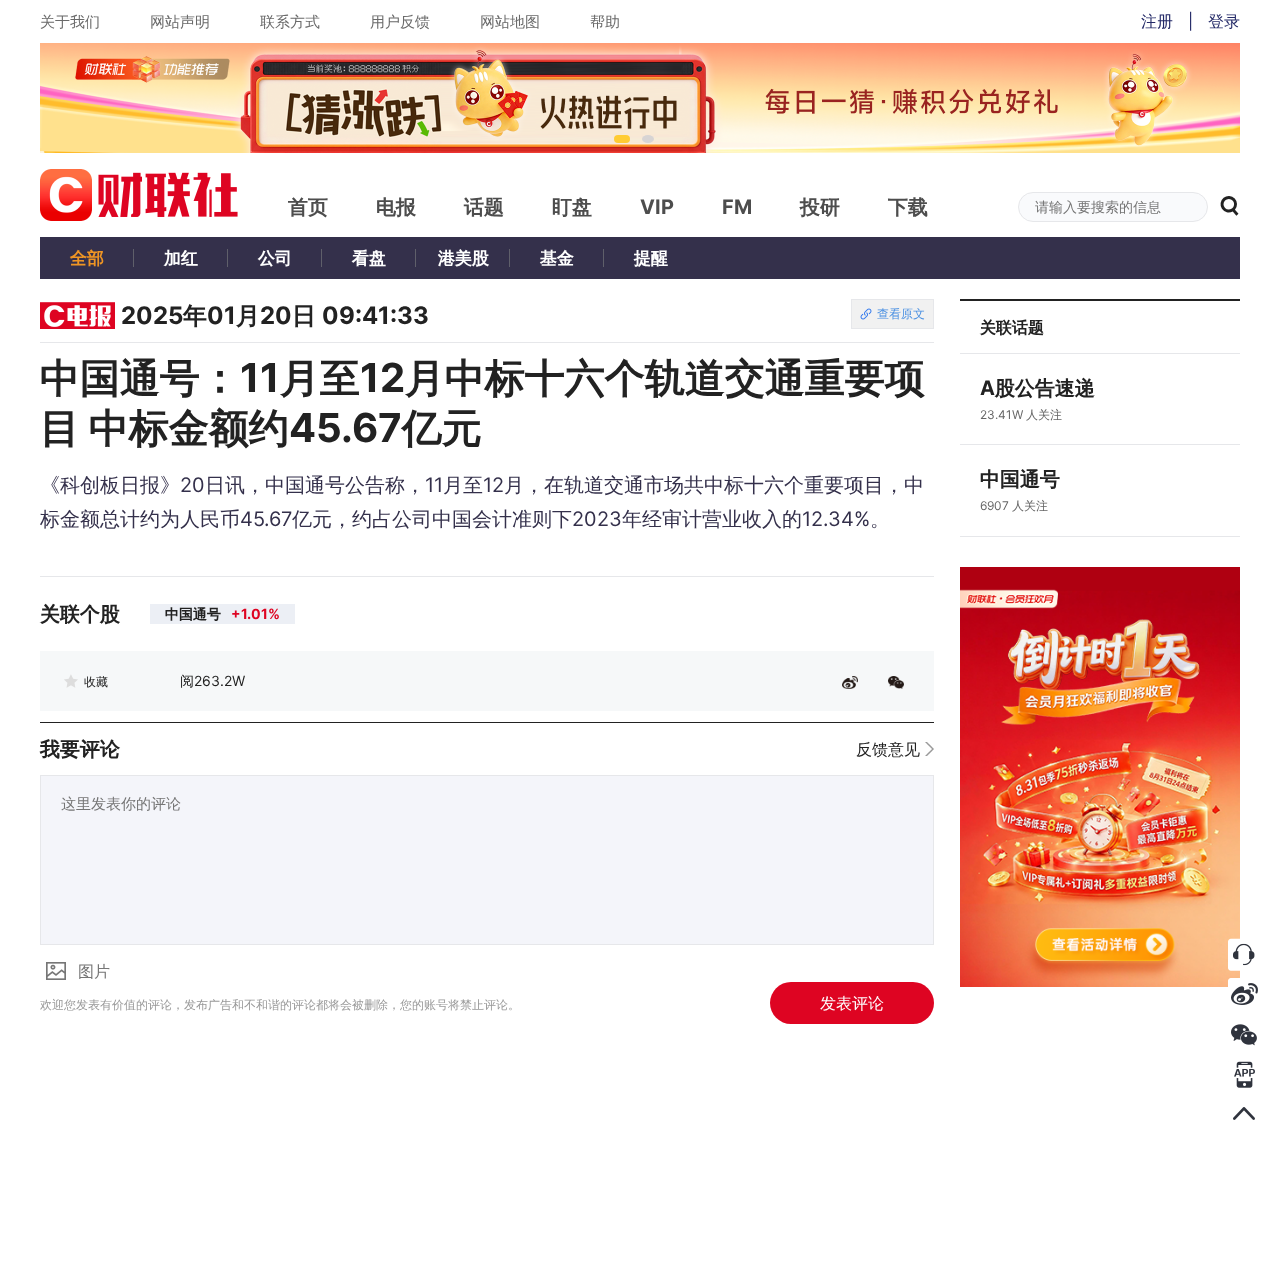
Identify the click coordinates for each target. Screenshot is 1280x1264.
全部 (87, 258)
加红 (181, 258)
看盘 (369, 258)
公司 (275, 258)
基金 (557, 258)
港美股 (463, 258)
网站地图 (510, 21)
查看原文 (901, 313)
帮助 (605, 21)
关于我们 (70, 21)
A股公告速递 (1037, 388)
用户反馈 (400, 21)
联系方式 (290, 21)
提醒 (651, 258)
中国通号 (1020, 479)
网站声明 (180, 21)
